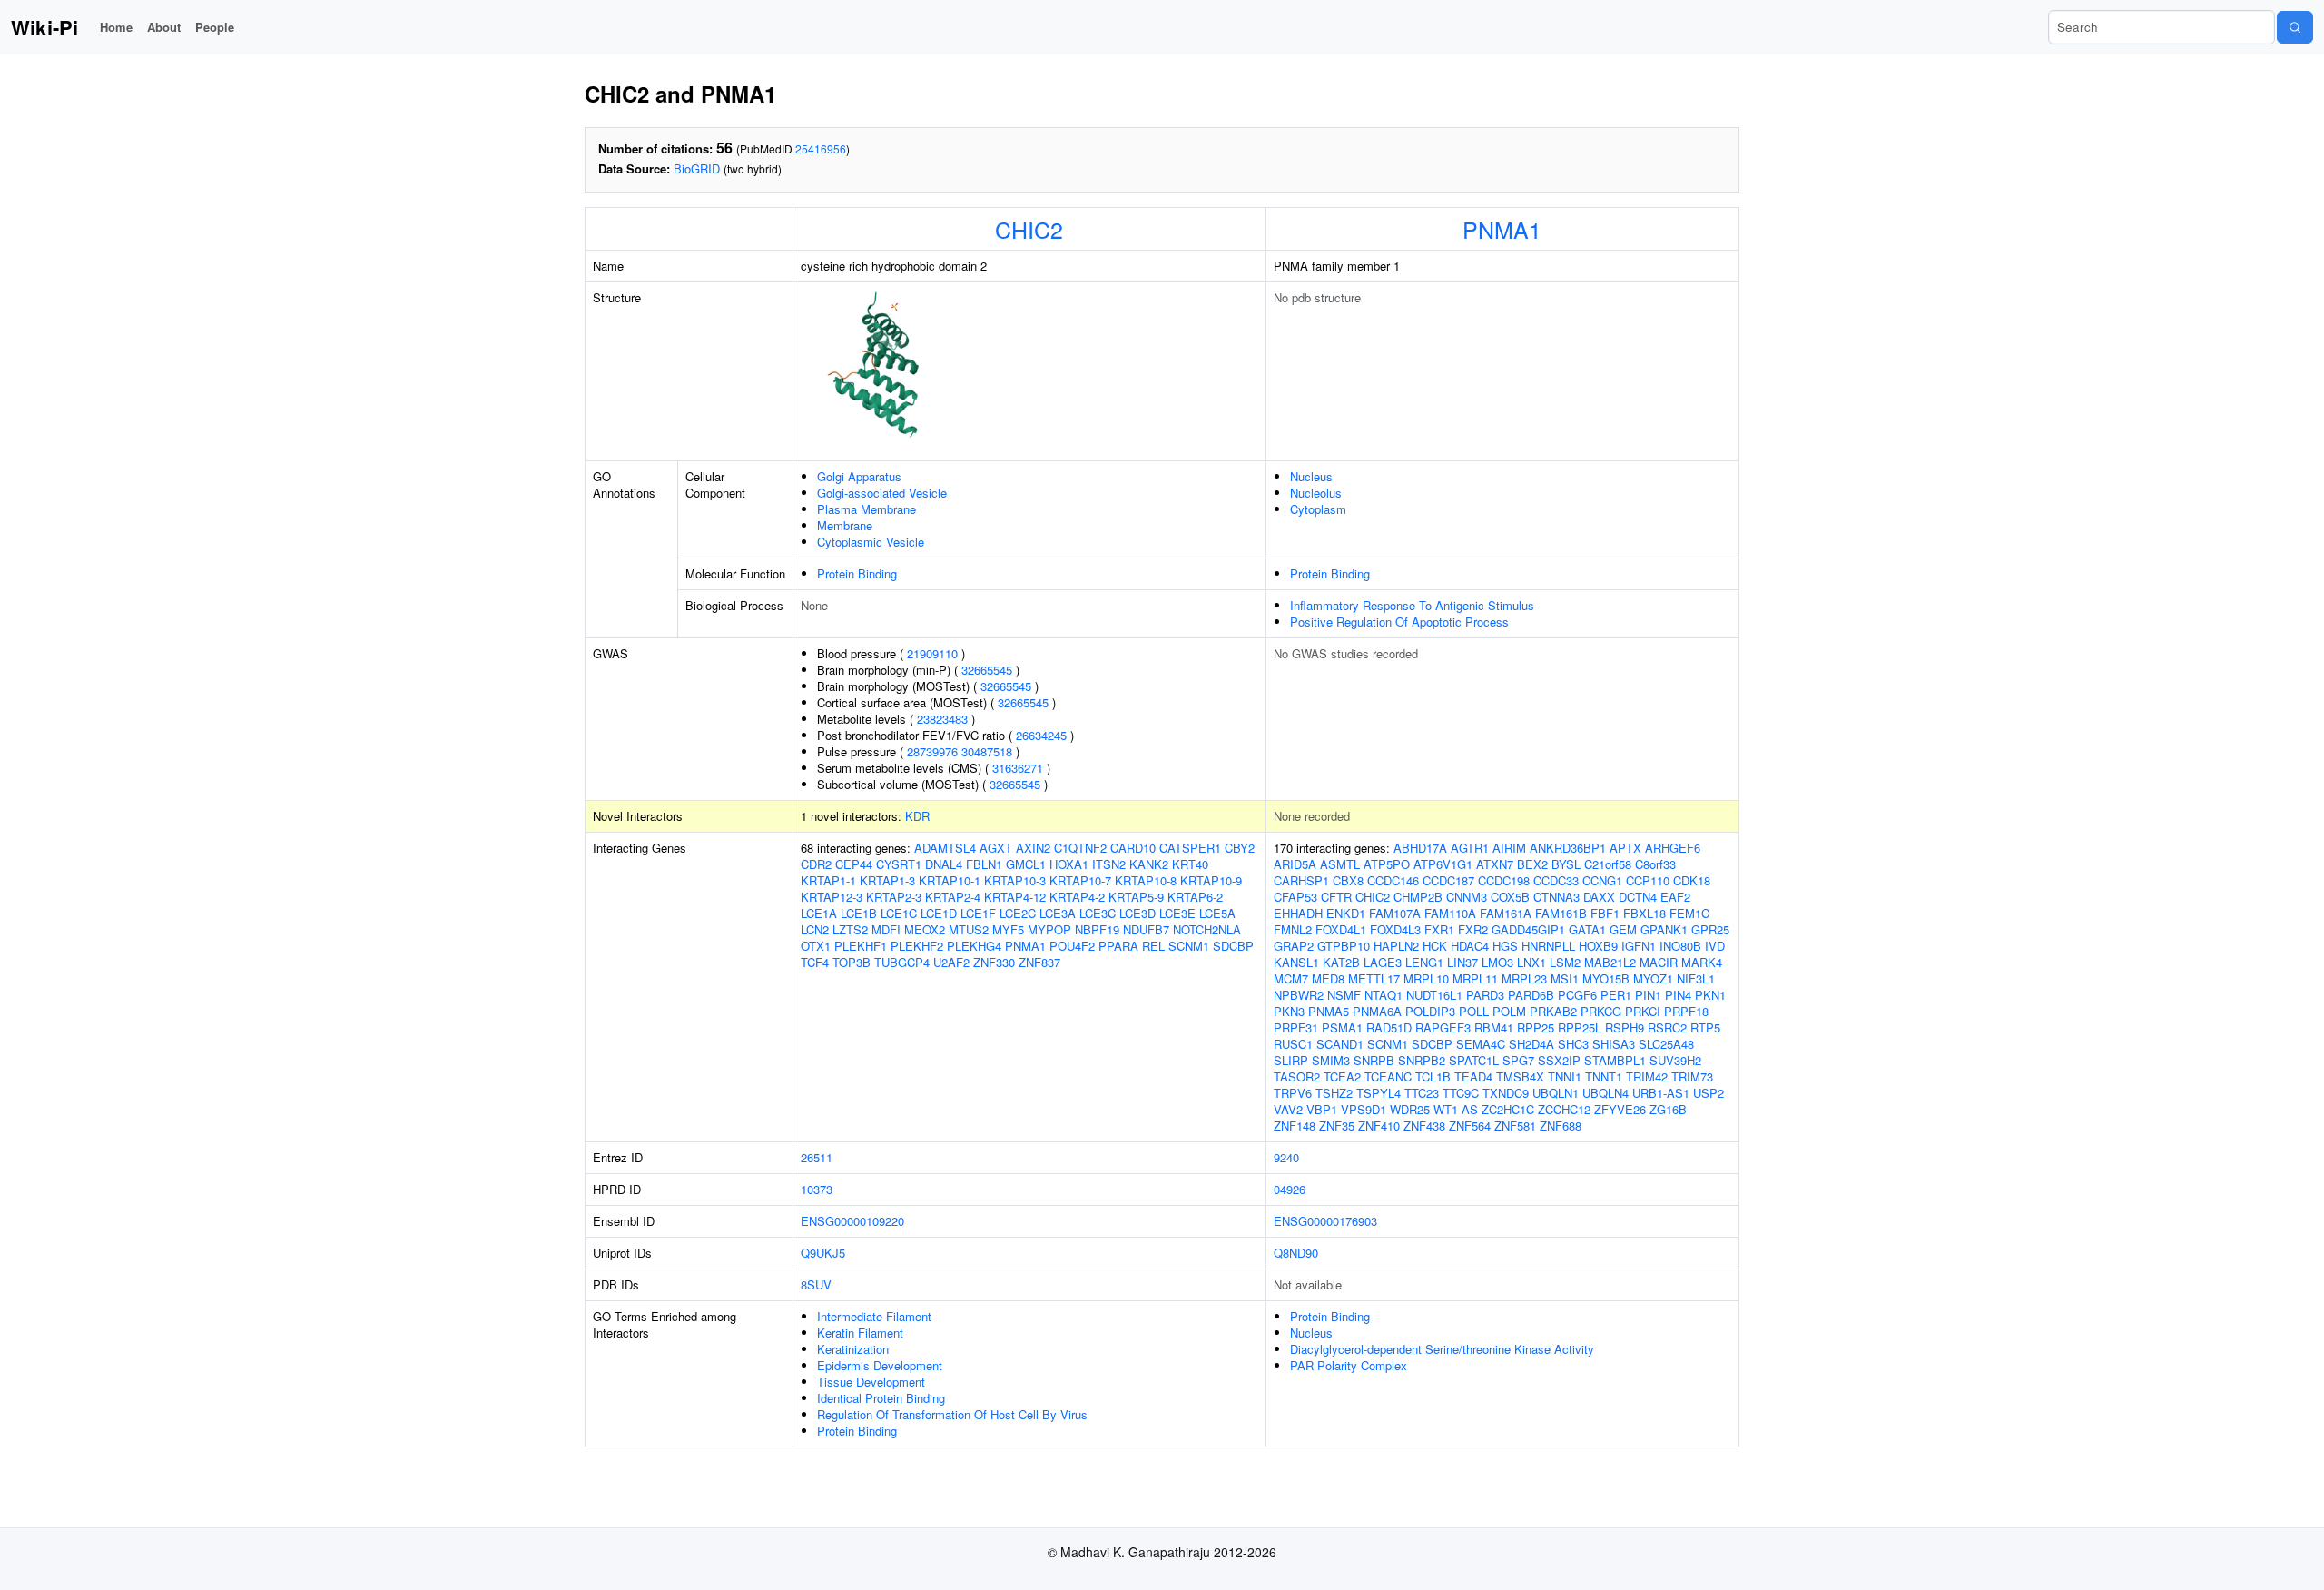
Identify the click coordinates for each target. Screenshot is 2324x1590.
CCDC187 (1448, 880)
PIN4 (1678, 995)
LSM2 (1565, 962)
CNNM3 (1467, 897)
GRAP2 (1294, 946)
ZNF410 (1379, 1126)
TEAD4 (1473, 1076)
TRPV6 (1293, 1093)
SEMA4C (1481, 1044)
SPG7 (1518, 1060)
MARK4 (1702, 962)
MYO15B (1606, 978)
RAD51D (1389, 1027)
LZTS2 (850, 929)
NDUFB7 (1146, 929)
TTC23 (1422, 1093)
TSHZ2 (1334, 1093)
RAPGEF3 (1443, 1027)
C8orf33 (1655, 864)
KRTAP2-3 (894, 897)
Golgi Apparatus (859, 476)
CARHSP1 (1301, 880)
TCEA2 (1342, 1076)
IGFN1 (1639, 946)
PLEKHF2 (917, 946)
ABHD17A (1420, 848)
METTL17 (1374, 978)
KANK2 (1149, 864)
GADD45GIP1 (1528, 929)
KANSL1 (1296, 962)
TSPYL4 (1379, 1093)
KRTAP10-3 (1015, 880)
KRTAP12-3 (832, 897)
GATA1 (1587, 929)
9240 (1286, 1157)
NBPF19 (1097, 929)
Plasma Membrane (867, 509)
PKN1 (1710, 995)
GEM (1623, 929)
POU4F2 (1072, 946)
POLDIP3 (1430, 1011)
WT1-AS (1456, 1109)
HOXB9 (1598, 946)
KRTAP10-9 (1211, 880)
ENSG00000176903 (1325, 1221)
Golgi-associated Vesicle (882, 493)
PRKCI (1643, 1011)
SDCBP (1233, 946)
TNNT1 (1604, 1076)
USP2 (1709, 1093)
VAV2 (1288, 1109)
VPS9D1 (1364, 1109)
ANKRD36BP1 (1568, 848)
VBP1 (1322, 1109)
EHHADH (1298, 913)
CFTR (1336, 897)
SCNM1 (1189, 946)
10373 (817, 1189)
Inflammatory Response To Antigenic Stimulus (1412, 605)
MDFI (886, 929)
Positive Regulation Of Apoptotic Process (1399, 622)
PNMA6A (1377, 1011)
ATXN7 (1495, 864)
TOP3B (852, 962)
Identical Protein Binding (881, 1398)
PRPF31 (1296, 1027)
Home (116, 27)
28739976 (932, 751)
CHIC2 (1029, 229)
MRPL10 (1426, 978)
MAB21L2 (1610, 962)
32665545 (987, 670)
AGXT (996, 848)
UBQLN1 (1556, 1093)
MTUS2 (969, 929)
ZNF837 (1039, 962)
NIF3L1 (1696, 978)
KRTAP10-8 (1146, 880)
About (164, 27)
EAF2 (1675, 897)
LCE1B (859, 913)
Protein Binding (857, 573)
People (215, 27)
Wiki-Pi (44, 27)
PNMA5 (1329, 1011)
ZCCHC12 (1564, 1109)
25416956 (821, 148)
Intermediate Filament (874, 1316)
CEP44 (854, 864)
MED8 (1328, 978)
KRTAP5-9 (1136, 897)
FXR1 (1439, 929)
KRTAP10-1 (950, 880)
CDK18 (1692, 880)
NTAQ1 (1384, 995)
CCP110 (1648, 880)
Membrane (845, 525)
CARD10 (1133, 848)
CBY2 (1240, 848)
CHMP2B (1418, 897)
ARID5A (1295, 864)
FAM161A (1506, 913)
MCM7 (1291, 978)
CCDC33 (1556, 880)
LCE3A (1058, 913)
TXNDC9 (1506, 1093)
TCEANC (1388, 1076)
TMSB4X (1520, 1076)
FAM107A (1395, 913)
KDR (917, 816)
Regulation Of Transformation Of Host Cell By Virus (952, 1414)
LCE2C (1018, 913)
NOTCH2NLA (1207, 929)
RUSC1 (1293, 1044)
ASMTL (1340, 864)
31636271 (1018, 768)
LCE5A (1217, 913)
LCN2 (815, 929)
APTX (1625, 848)
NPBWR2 (1299, 995)
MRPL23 (1524, 978)
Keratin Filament (860, 1333)
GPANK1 (1664, 929)
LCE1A (819, 913)
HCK (1435, 946)
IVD (1715, 946)
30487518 (987, 751)
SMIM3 (1331, 1060)
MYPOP (1049, 929)
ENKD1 (1346, 913)
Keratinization (853, 1349)
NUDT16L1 (1434, 995)
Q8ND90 (1296, 1253)
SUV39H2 (1675, 1060)
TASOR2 (1297, 1076)
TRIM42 (1647, 1076)
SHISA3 (1614, 1044)
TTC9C (1461, 1093)
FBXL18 (1645, 913)
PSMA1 (1342, 1027)
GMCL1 (1026, 864)
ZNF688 (1561, 1126)
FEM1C (1689, 913)
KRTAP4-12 (1015, 897)
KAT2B (1341, 962)
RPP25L (1580, 1027)
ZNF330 (994, 962)
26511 (817, 1157)
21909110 (932, 653)
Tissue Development (871, 1382)
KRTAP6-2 (1195, 897)
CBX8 (1348, 880)
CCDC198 (1504, 880)
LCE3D (1137, 913)
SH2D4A (1531, 1044)
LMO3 (1497, 962)
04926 (1290, 1189)
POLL (1474, 1011)
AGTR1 (1470, 848)
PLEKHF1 (861, 946)
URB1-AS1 (1661, 1093)
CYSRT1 (899, 864)
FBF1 (1605, 913)
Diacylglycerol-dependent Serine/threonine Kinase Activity (1442, 1349)
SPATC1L (1474, 1060)
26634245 (1041, 735)
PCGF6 (1577, 995)
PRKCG (1601, 1011)
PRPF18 (1686, 1011)
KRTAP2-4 (953, 897)
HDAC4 (1470, 946)
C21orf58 (1608, 864)
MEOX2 (925, 929)
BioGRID (697, 168)
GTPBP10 (1344, 946)
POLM (1509, 1011)
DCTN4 (1638, 897)
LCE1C (899, 913)
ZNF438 (1424, 1126)
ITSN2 (1109, 864)
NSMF (1344, 995)
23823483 (942, 719)
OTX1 (816, 946)
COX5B (1510, 897)
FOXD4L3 (1395, 929)
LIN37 (1462, 962)
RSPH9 (1625, 1027)
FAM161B (1561, 913)
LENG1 (1424, 962)
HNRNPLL (1548, 946)
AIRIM (1509, 848)
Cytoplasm (1318, 509)
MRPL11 (1475, 978)
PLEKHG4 (974, 946)
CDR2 (816, 864)
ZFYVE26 (1620, 1109)
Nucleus (1311, 476)
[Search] (2295, 27)
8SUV (816, 1284)
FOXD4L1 (1341, 929)
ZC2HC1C (1508, 1109)
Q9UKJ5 (823, 1253)
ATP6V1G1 (1443, 864)
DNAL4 (944, 864)
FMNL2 (1293, 929)
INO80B (1680, 946)
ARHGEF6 (1673, 848)
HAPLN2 (1396, 946)
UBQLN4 (1605, 1093)
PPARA (1118, 946)
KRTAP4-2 (1077, 897)
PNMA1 (1502, 229)
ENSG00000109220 (852, 1221)
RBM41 (1494, 1027)
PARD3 (1485, 995)
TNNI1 (1565, 1076)
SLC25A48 (1666, 1044)
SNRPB (1374, 1060)
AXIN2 (1033, 848)
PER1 (1616, 995)
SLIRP (1291, 1060)
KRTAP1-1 (828, 880)
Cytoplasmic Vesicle (871, 542)
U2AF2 (951, 962)
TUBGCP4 (902, 962)
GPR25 (1710, 929)
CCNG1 (1602, 880)
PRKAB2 (1553, 1011)
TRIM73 (1692, 1076)
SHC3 (1573, 1044)
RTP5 (1705, 1027)
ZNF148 (1295, 1126)
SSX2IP (1559, 1060)
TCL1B (1433, 1076)
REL (1153, 946)
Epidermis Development (880, 1365)
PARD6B (1531, 995)
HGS (1505, 946)
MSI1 (1565, 978)
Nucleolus (1316, 493)
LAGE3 (1383, 962)
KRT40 (1190, 864)
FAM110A (1450, 913)
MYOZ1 (1653, 978)
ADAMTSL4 (945, 848)
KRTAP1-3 (887, 880)
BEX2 (1532, 864)
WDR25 (1410, 1109)
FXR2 (1473, 929)
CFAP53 (1295, 897)
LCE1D (939, 913)
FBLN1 (984, 864)
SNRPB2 (1422, 1060)
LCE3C (1098, 913)
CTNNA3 (1556, 897)
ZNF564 (1470, 1126)
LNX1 (1531, 962)
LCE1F (978, 913)
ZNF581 (1515, 1126)
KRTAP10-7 (1080, 880)
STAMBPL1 (1615, 1060)
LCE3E (1177, 913)
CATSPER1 (1190, 848)
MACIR (1659, 962)
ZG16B (1668, 1109)
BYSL (1566, 864)
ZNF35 (1337, 1126)
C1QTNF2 (1080, 848)
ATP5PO (1387, 864)
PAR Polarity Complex (1349, 1365)
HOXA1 (1069, 864)
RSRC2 (1667, 1027)
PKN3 (1289, 1011)
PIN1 (1648, 995)
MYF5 (1008, 929)
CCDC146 (1393, 880)
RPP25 (1536, 1027)
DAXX (1599, 897)
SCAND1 (1340, 1044)
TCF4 (815, 962)
